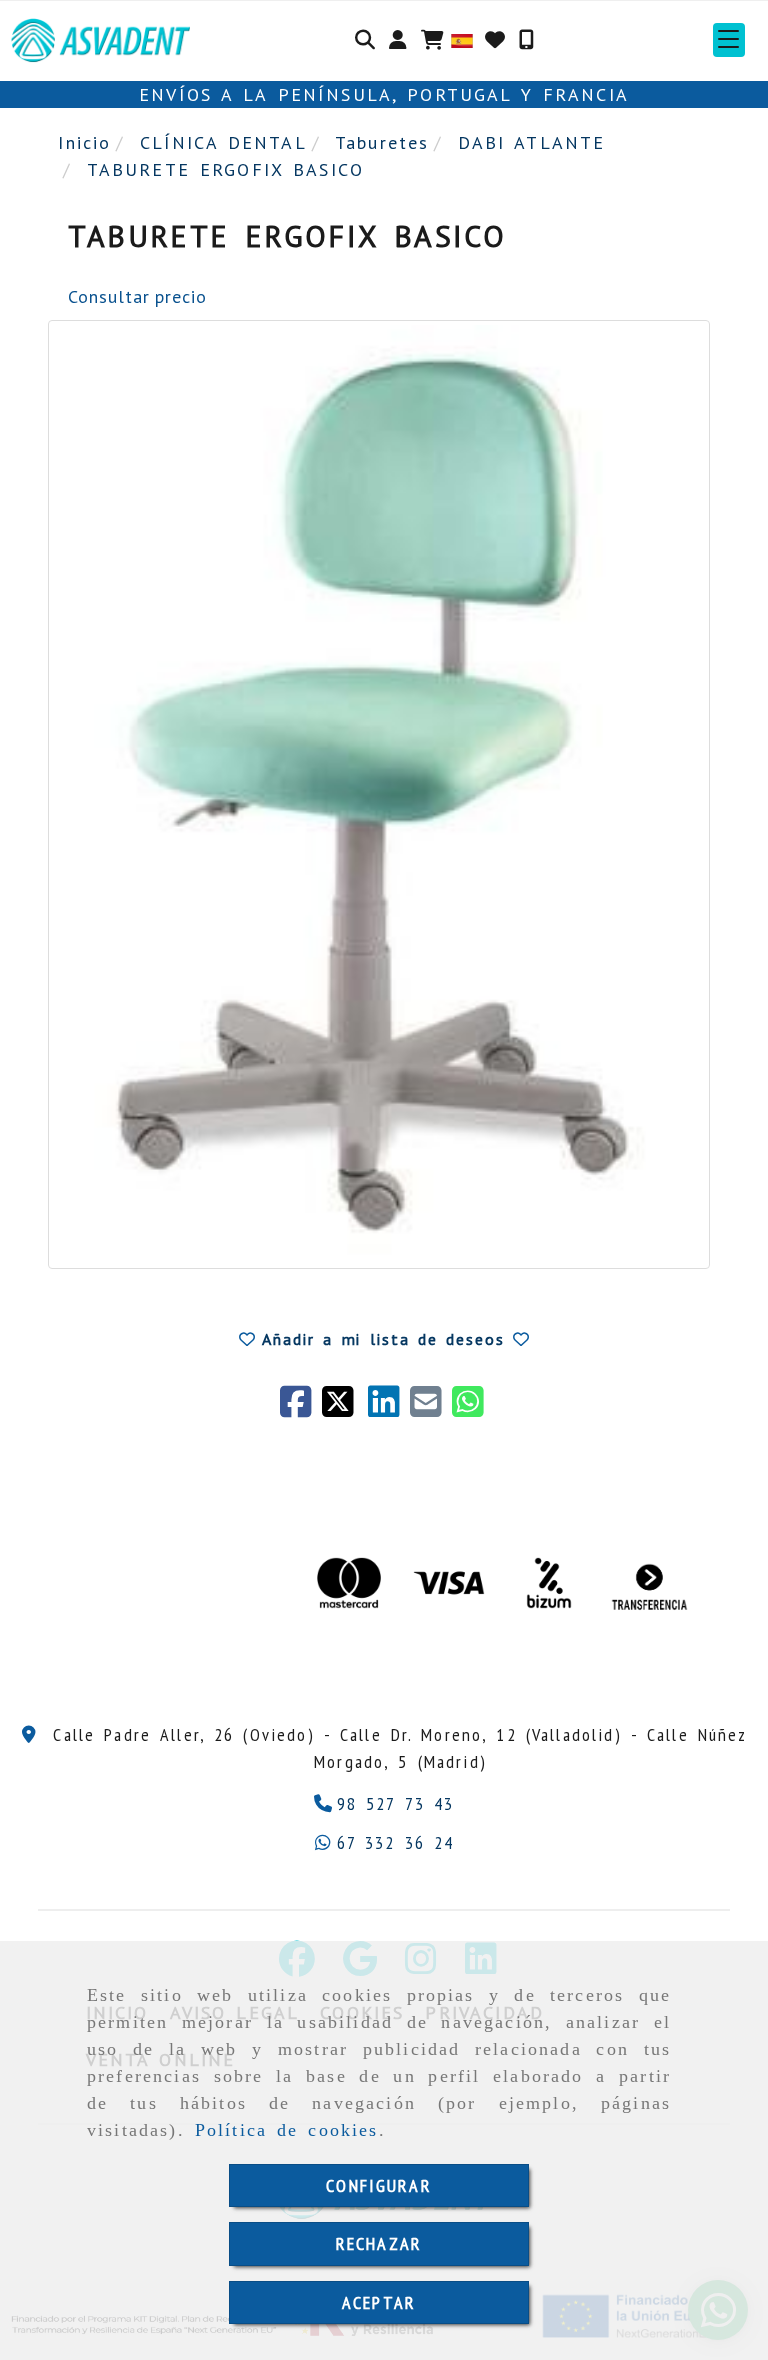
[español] (462, 39)
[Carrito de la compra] (432, 40)
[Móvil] (526, 40)
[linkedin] (389, 1408)
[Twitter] (345, 1408)
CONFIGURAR (379, 2185)
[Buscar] (365, 40)
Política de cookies (287, 2130)
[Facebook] (301, 1408)
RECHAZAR (379, 2243)
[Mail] (431, 1408)
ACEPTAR (379, 2302)
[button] (398, 40)
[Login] (495, 40)
